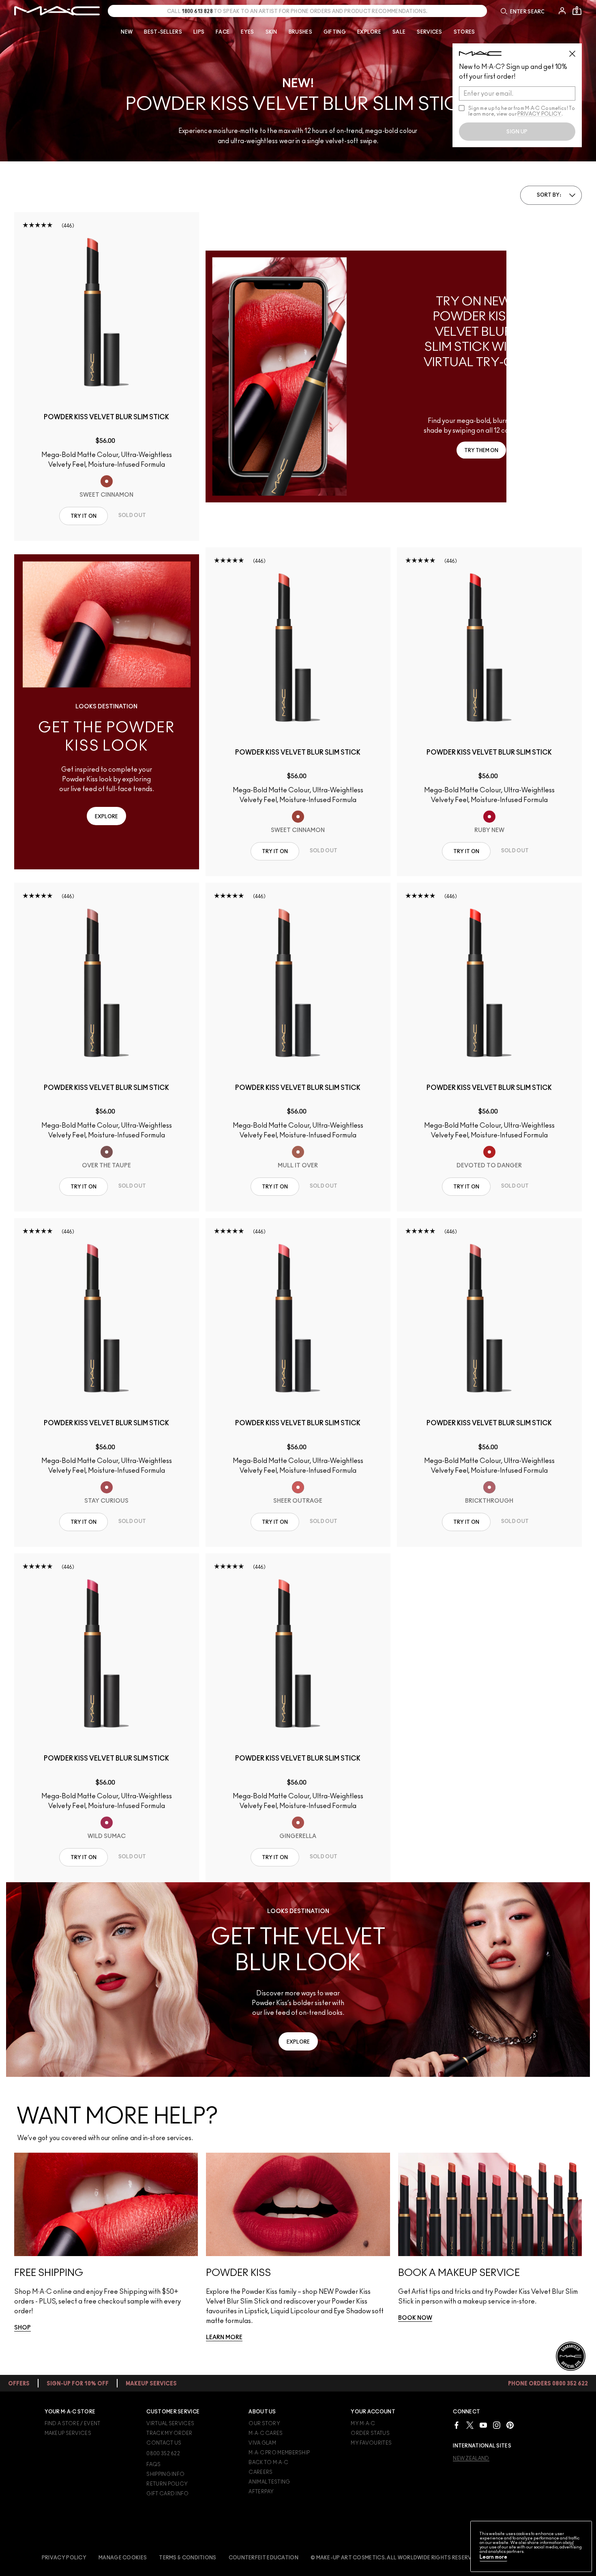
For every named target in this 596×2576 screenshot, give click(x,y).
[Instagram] (497, 2425)
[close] (576, 51)
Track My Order (169, 2433)
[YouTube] (483, 2425)
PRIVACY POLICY (539, 114)
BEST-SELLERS (163, 32)
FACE (223, 32)
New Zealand (471, 2458)
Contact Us (164, 2443)
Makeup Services (68, 2433)
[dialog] (107, 421)
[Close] (572, 2544)
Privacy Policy (64, 2558)
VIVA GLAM (262, 2443)
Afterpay (261, 2492)
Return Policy (167, 2484)
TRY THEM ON (481, 450)
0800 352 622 (163, 2454)
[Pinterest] (510, 2425)
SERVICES (429, 32)
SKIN (271, 32)
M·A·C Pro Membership (279, 2453)
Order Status (370, 2433)
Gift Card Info (167, 2494)
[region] (531, 2546)
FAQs (153, 2464)
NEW (127, 32)
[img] (107, 312)
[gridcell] (107, 481)
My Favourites (371, 2443)
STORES (464, 32)
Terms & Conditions (188, 2558)
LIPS (199, 32)
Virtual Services (170, 2424)
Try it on (84, 516)
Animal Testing (269, 2482)
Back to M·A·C (268, 2462)
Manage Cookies (123, 2558)
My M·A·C (363, 2424)
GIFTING (335, 32)
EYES (247, 32)
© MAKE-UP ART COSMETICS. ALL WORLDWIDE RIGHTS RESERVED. (395, 2558)
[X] (470, 2425)
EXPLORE (369, 32)
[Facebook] (457, 2425)
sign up (517, 132)
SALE (399, 32)
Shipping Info (165, 2474)
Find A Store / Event (73, 2424)
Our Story (264, 2424)
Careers (260, 2472)
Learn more (493, 2557)
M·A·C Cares (266, 2433)
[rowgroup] (298, 2264)
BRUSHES (300, 32)
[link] (23, 2328)
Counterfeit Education (264, 2558)
